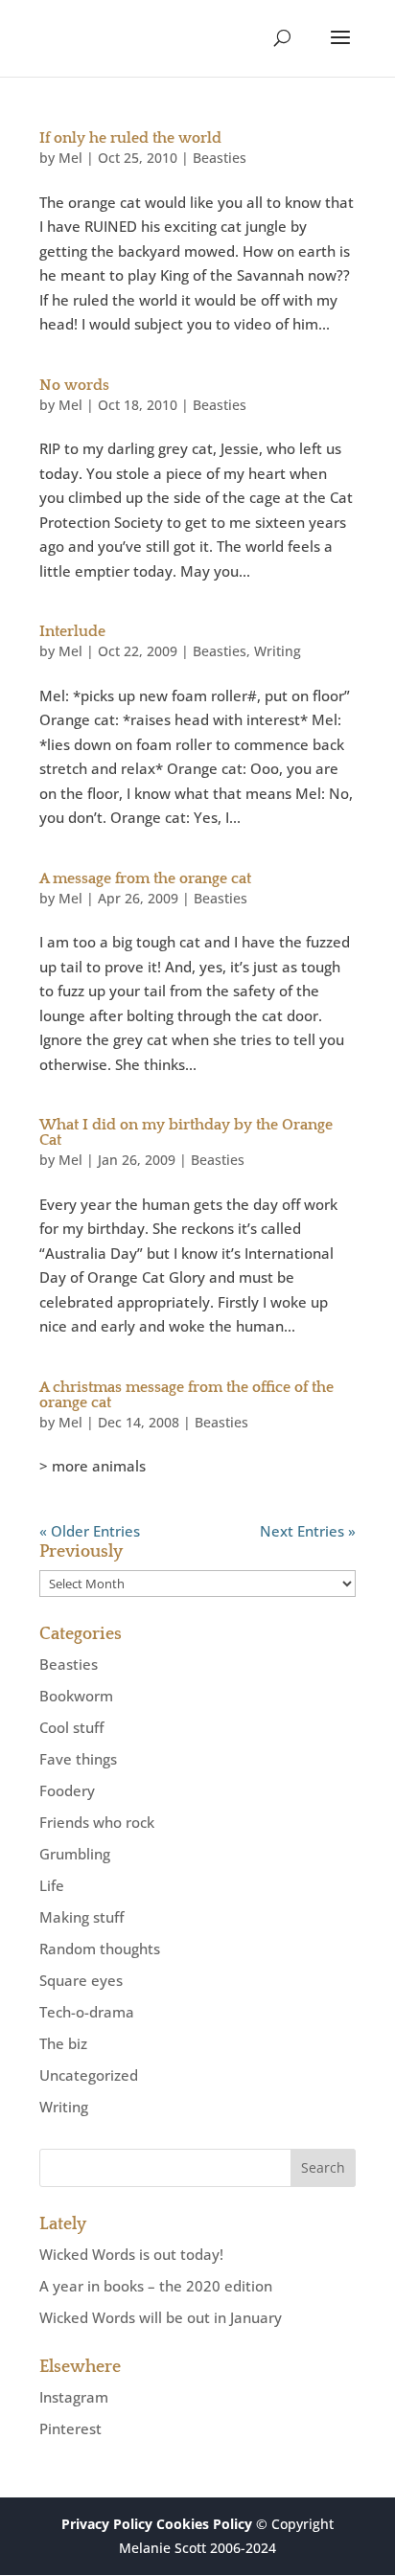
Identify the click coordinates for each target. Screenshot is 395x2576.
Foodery (67, 1790)
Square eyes (81, 1980)
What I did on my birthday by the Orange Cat (186, 1132)
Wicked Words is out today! (131, 2254)
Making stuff (81, 1917)
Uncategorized (89, 2075)
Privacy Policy (107, 2524)
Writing (278, 651)
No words (74, 385)
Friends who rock (97, 1822)
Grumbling (75, 1854)
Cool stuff (71, 1727)
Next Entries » (308, 1531)
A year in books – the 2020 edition (156, 2286)
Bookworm (76, 1696)
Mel (70, 158)
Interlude (72, 631)
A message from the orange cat (145, 878)
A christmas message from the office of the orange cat (186, 1395)
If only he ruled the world (130, 138)
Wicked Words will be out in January (161, 2317)
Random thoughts (100, 1949)
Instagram (74, 2397)
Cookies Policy (204, 2524)
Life (52, 1885)
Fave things (78, 1759)
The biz (63, 2043)
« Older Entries (90, 1531)
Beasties (220, 158)
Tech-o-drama (87, 2012)
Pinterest (70, 2428)
